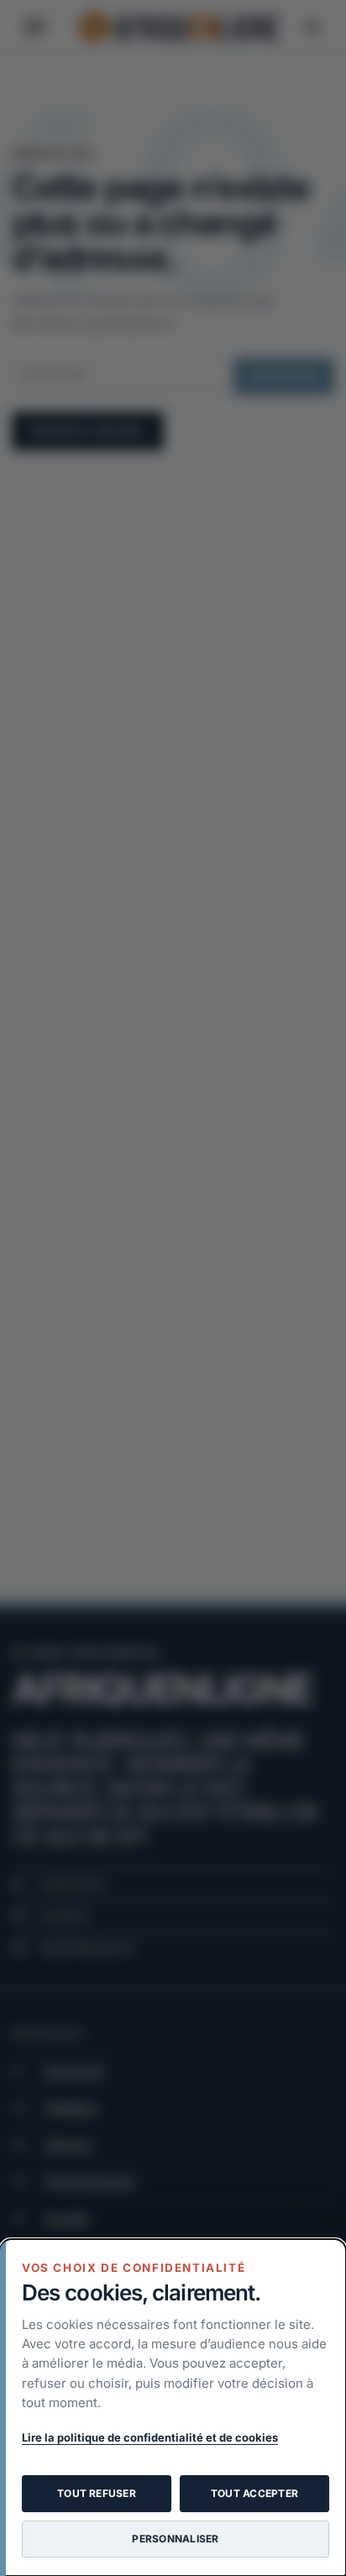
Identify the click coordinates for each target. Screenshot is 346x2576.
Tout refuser (97, 2493)
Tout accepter (254, 2493)
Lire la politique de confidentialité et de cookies (150, 2437)
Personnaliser (175, 2539)
